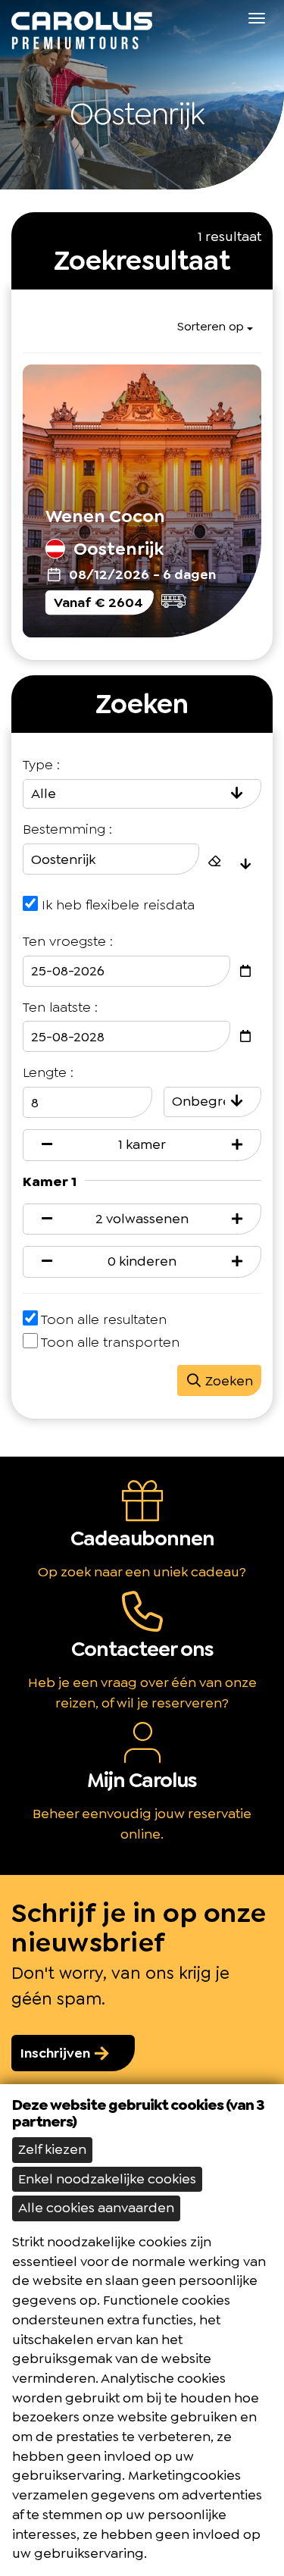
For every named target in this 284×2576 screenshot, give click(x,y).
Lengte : (48, 1072)
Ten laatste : (60, 1007)
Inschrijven (57, 2053)
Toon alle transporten (110, 1342)
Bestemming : (67, 829)
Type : (41, 765)
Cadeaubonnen (142, 1538)
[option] (142, 95)
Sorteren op (211, 326)
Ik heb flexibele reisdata (118, 905)
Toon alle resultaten (104, 1319)
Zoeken (228, 1381)
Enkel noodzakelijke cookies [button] (107, 2179)
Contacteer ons (142, 1649)
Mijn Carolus (142, 1780)
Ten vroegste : (68, 941)
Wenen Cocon (105, 516)
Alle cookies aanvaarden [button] (96, 2208)
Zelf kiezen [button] (52, 2149)
